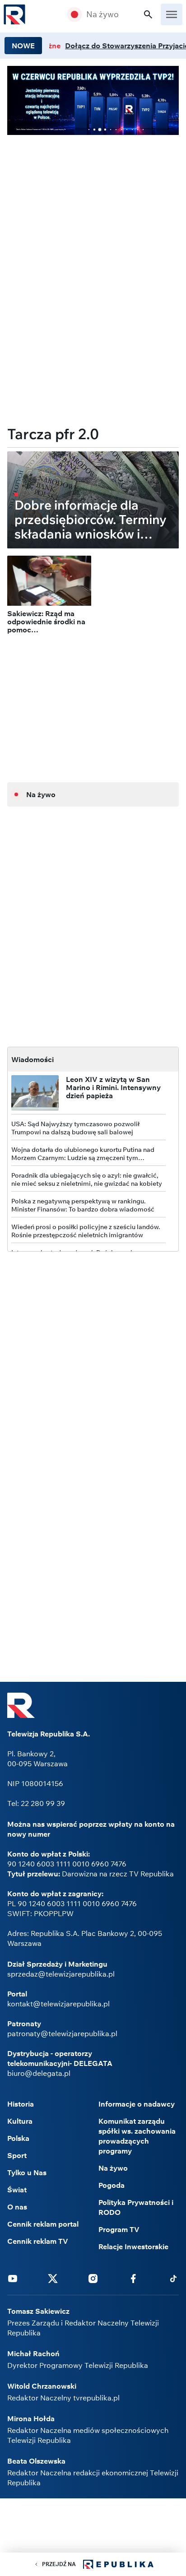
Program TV (119, 2229)
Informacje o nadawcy (137, 2104)
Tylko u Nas (27, 2172)
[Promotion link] (93, 100)
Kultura (20, 2121)
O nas (17, 2207)
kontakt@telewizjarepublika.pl (58, 2004)
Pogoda (112, 2185)
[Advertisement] (93, 205)
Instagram (93, 2278)
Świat (17, 2190)
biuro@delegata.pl (39, 2073)
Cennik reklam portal (43, 2224)
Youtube (13, 2278)
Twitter (53, 2278)
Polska (18, 2138)
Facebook (133, 2278)
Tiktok (173, 2278)
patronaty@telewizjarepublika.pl (62, 2033)
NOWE (23, 46)
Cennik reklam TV (38, 2241)
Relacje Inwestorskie (133, 2246)
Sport (17, 2155)
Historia (21, 2104)
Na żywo (102, 14)
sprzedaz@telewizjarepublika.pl (61, 1974)
